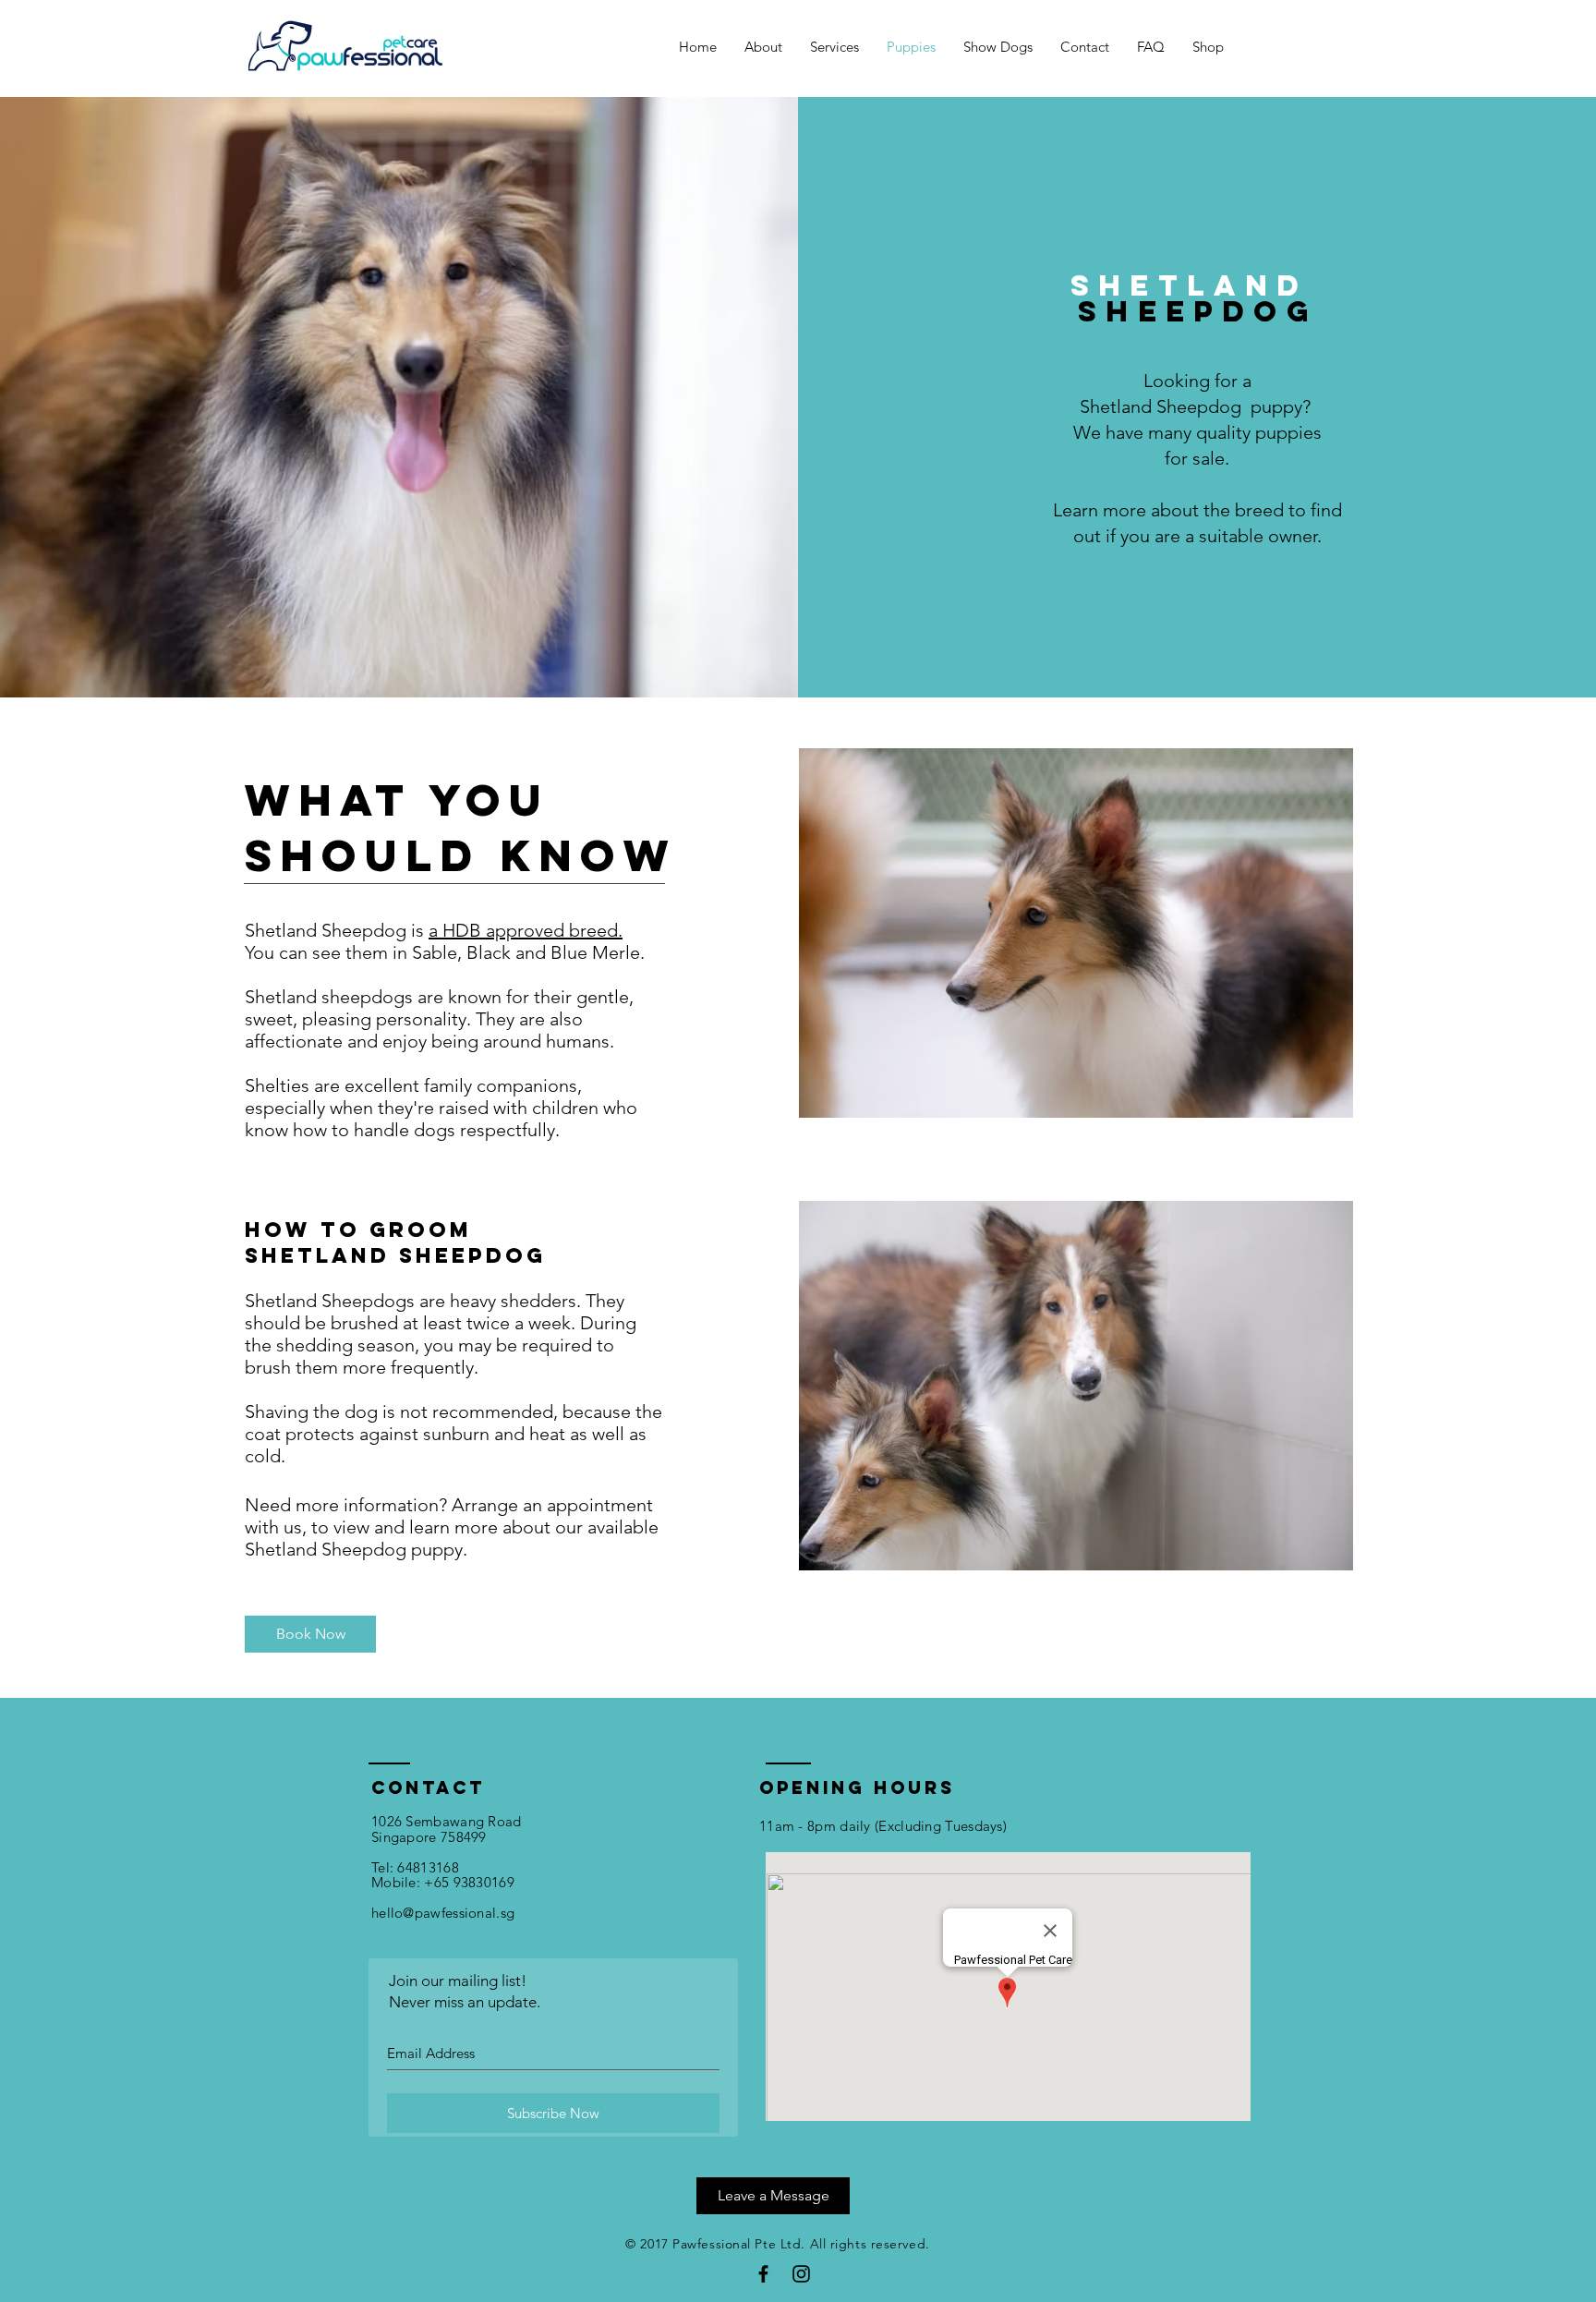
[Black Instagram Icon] (801, 2274)
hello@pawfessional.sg (443, 1913)
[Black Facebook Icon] (763, 2274)
